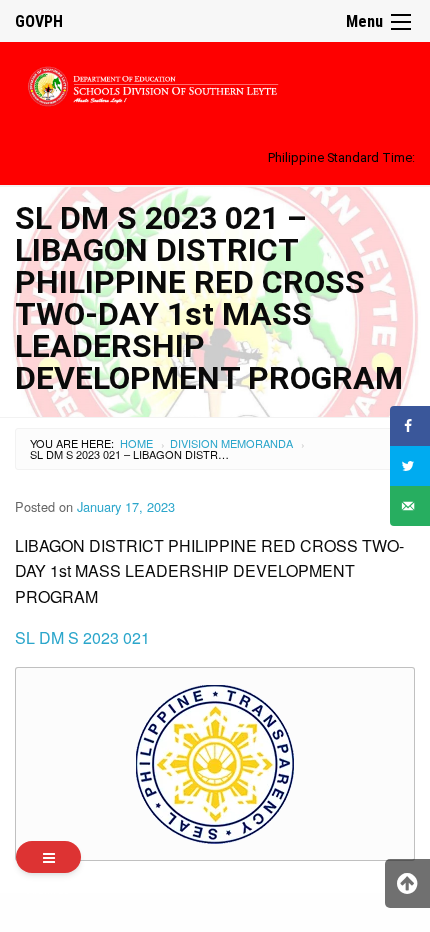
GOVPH (39, 21)
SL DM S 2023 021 (82, 637)
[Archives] (48, 857)
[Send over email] (410, 506)
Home (136, 443)
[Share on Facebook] (410, 426)
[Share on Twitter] (410, 466)
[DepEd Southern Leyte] (215, 83)
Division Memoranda (231, 443)
